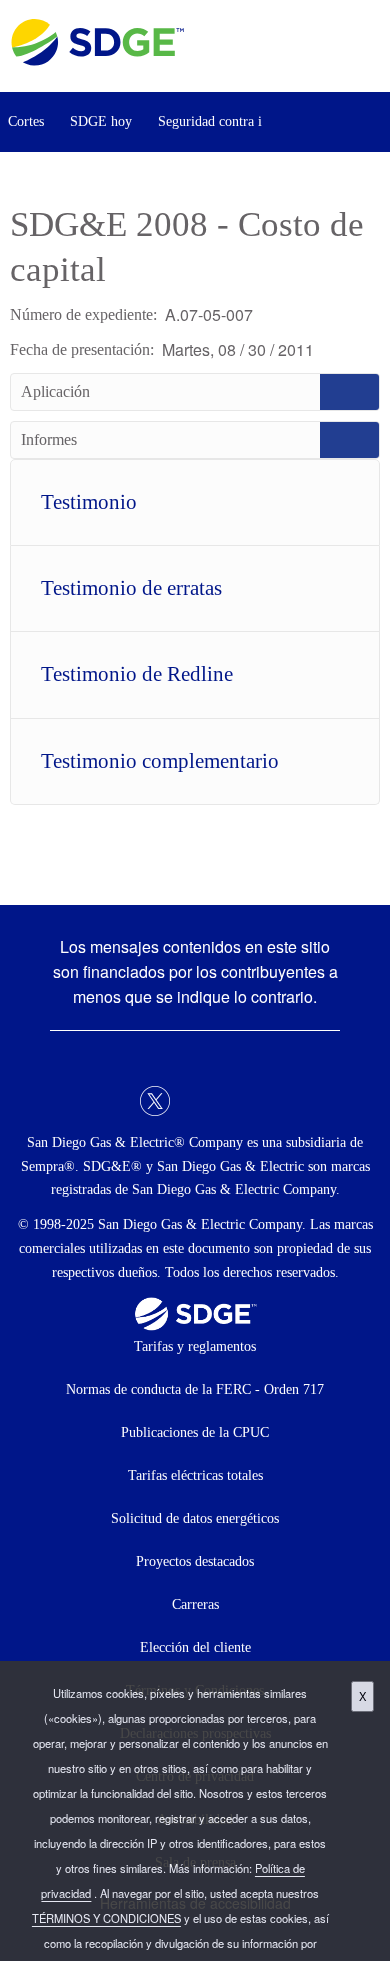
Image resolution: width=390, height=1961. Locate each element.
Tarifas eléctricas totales (195, 1475)
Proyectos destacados (195, 1561)
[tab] (195, 502)
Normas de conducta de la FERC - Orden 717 (195, 1389)
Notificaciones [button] (314, 122)
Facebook (115, 1101)
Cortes (26, 121)
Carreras (195, 1604)
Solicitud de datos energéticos (195, 1518)
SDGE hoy (101, 121)
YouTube (275, 1101)
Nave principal (368, 47)
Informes (195, 440)
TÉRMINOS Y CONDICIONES (106, 1918)
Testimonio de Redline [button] (137, 674)
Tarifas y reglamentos (195, 1346)
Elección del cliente (195, 1647)
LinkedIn (195, 1101)
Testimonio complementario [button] (160, 761)
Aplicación (195, 392)
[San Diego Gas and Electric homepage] (97, 60)
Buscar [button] (370, 122)
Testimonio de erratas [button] (131, 588)
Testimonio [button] (89, 502)
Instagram (235, 1101)
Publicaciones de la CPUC (195, 1432)
